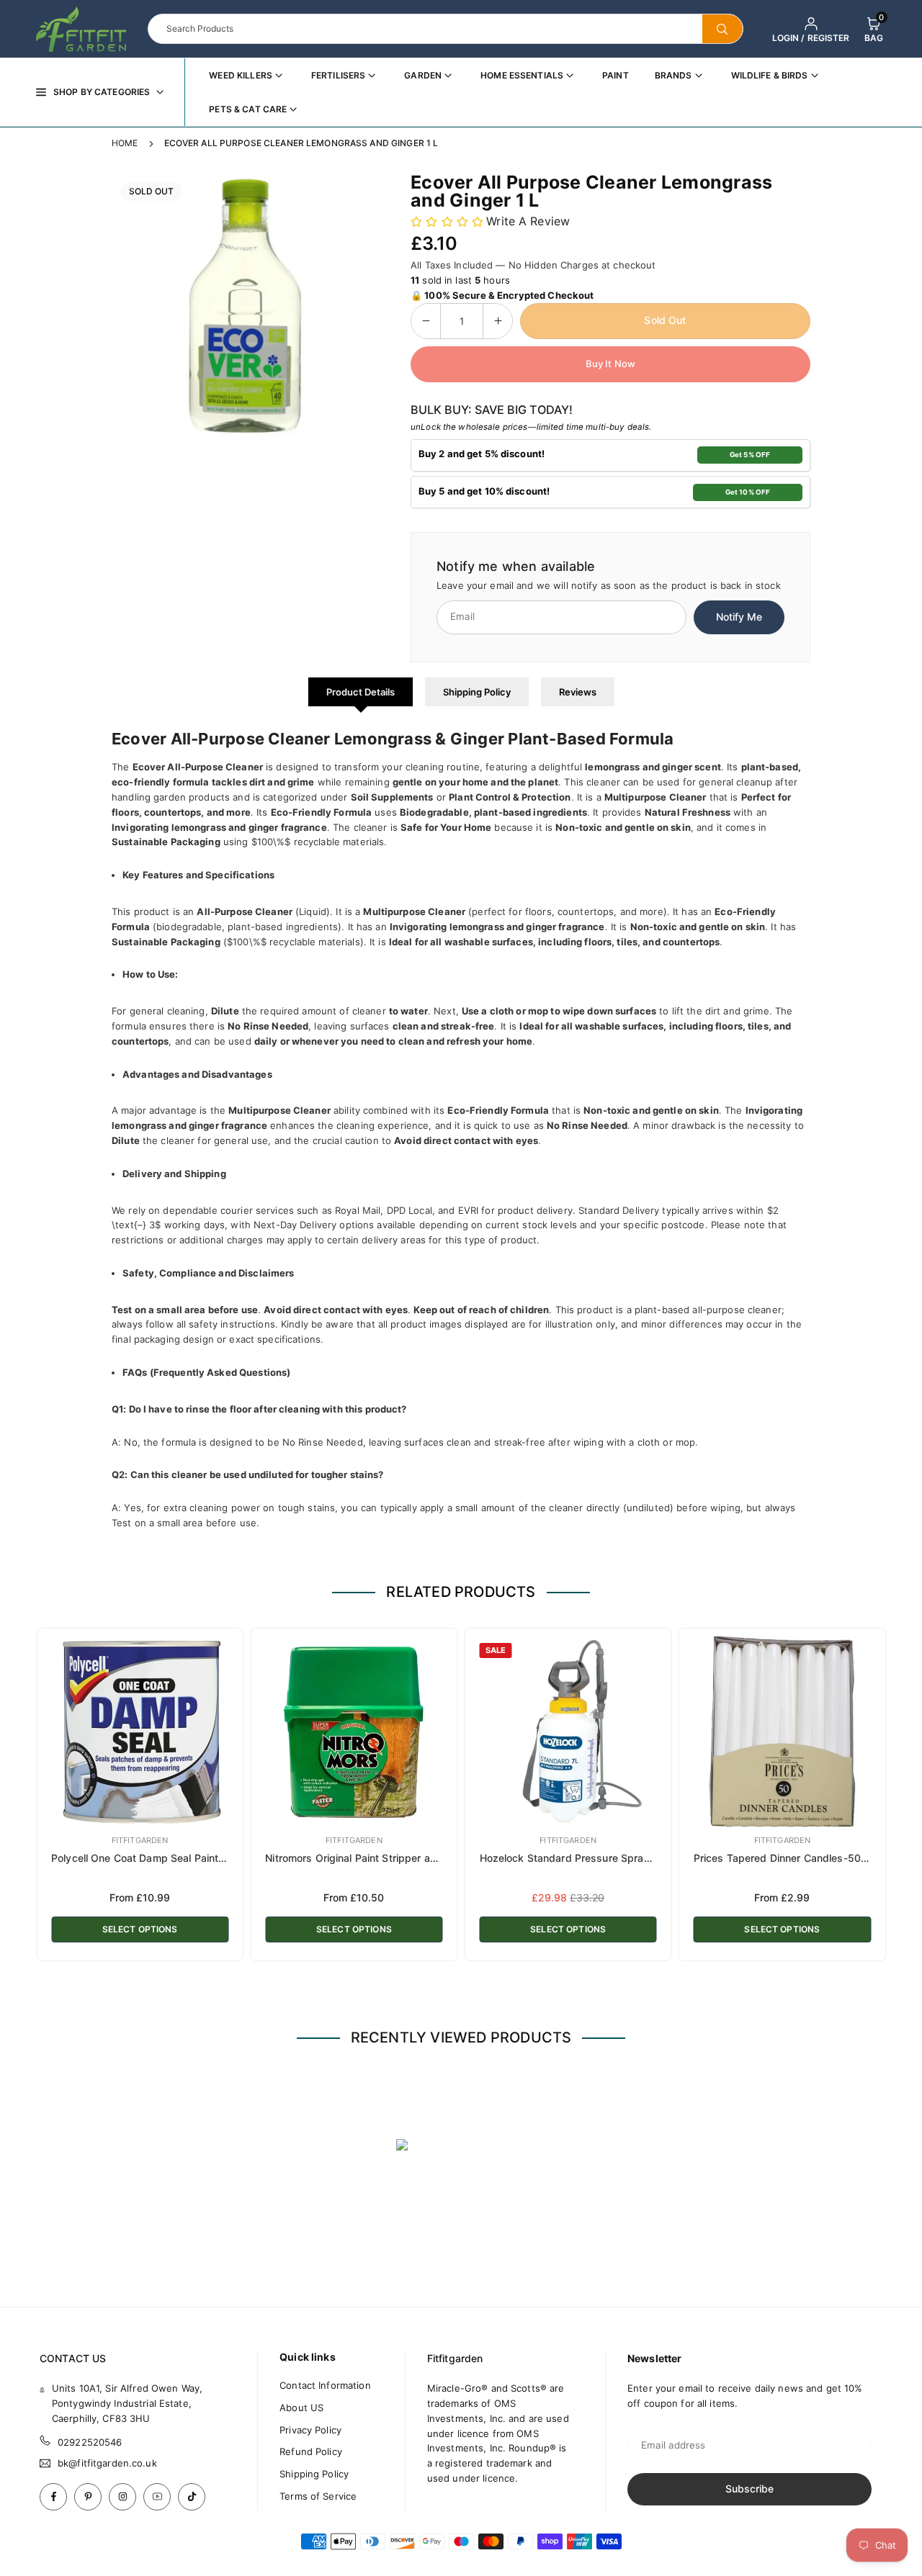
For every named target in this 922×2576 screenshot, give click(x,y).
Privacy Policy (310, 2430)
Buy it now (610, 364)
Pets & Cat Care (248, 109)
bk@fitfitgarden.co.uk (107, 2463)
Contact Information (325, 2385)
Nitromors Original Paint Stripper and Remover (376, 1858)
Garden (423, 75)
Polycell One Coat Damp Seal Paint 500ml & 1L (164, 1858)
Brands (673, 75)
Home (125, 143)
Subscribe (749, 2489)
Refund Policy (311, 2451)
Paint (616, 75)
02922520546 (90, 2442)
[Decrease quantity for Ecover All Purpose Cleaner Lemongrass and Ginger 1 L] (426, 321)
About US (301, 2408)
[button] (874, 29)
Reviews (578, 692)
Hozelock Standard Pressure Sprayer (569, 1858)
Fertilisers (338, 75)
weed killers (241, 75)
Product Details (361, 692)
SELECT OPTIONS (140, 1929)
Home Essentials (522, 75)
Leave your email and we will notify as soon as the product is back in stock (609, 585)
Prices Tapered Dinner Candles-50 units (791, 1858)
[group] (245, 307)
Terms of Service (318, 2496)
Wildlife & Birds (770, 75)
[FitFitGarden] (81, 27)
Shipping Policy (477, 692)
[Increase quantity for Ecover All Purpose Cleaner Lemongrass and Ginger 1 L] (498, 321)
